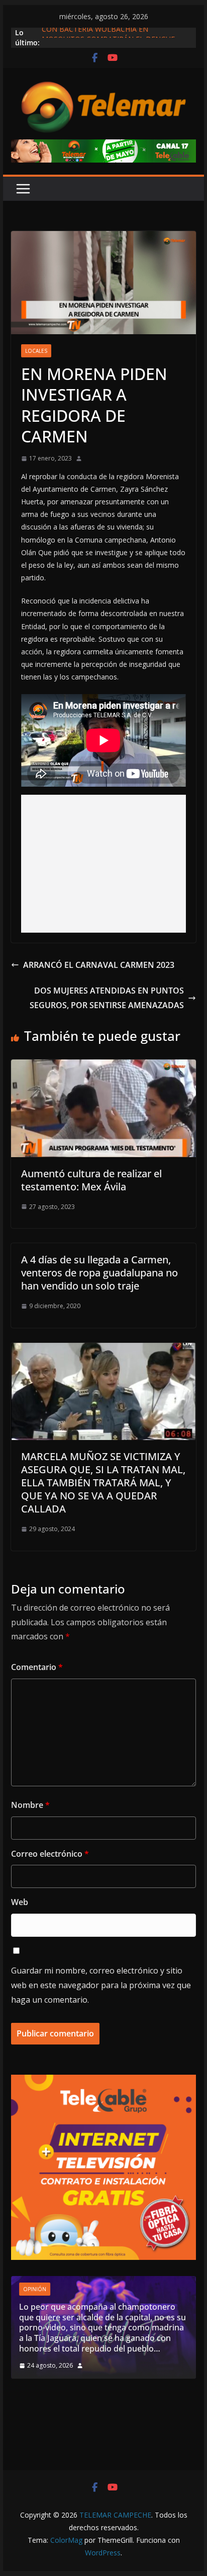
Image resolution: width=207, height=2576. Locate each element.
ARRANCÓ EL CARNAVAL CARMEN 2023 (99, 965)
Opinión (35, 2289)
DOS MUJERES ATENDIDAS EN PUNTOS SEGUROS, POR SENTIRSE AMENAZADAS (107, 998)
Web (20, 1902)
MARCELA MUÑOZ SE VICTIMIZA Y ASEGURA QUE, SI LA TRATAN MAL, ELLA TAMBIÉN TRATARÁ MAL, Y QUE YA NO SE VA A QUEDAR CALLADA (103, 1483)
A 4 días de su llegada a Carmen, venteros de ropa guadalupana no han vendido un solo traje (99, 1273)
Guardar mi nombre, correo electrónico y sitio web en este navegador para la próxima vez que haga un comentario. (101, 1985)
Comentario (37, 1667)
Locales (36, 351)
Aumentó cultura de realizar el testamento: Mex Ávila (91, 1180)
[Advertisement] (103, 864)
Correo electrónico (50, 1854)
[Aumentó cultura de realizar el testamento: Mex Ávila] (103, 1067)
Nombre (30, 1805)
